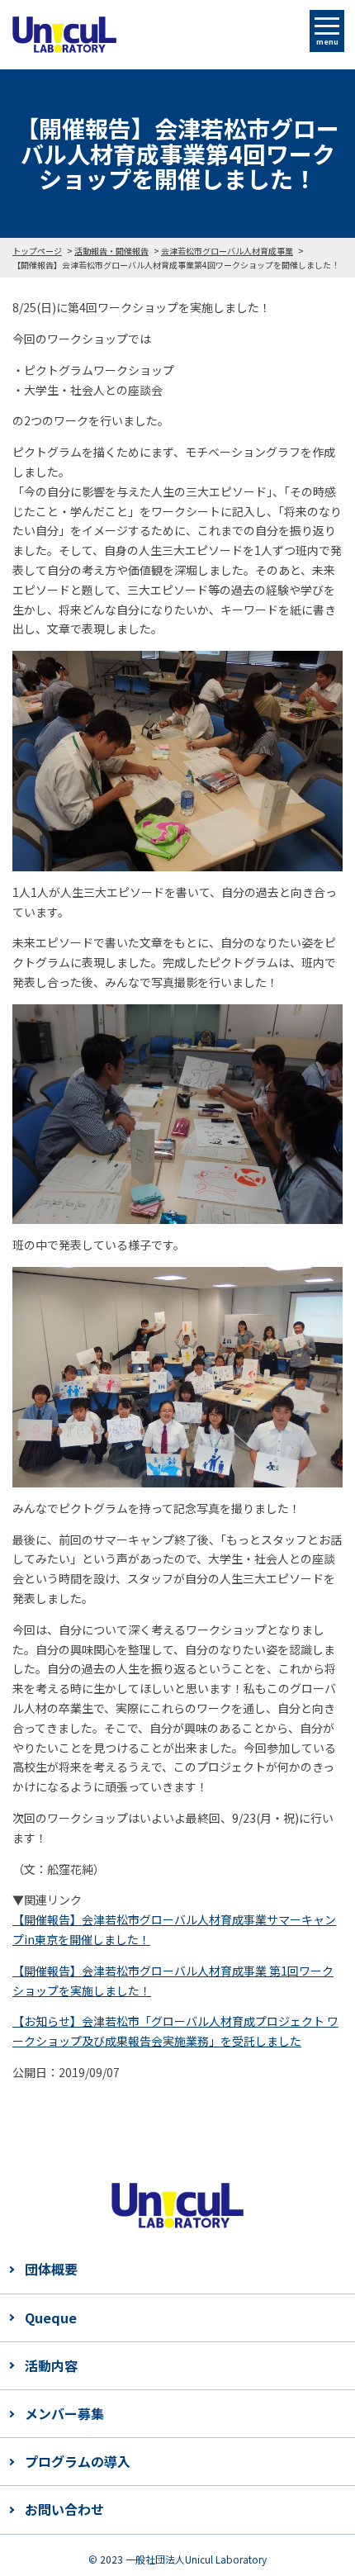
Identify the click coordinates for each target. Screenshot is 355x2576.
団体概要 (51, 2269)
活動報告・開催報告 (111, 251)
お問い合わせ (64, 2509)
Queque (51, 2317)
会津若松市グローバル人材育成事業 (227, 251)
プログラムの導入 (78, 2461)
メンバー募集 (64, 2413)
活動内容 (51, 2365)
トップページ (37, 251)
